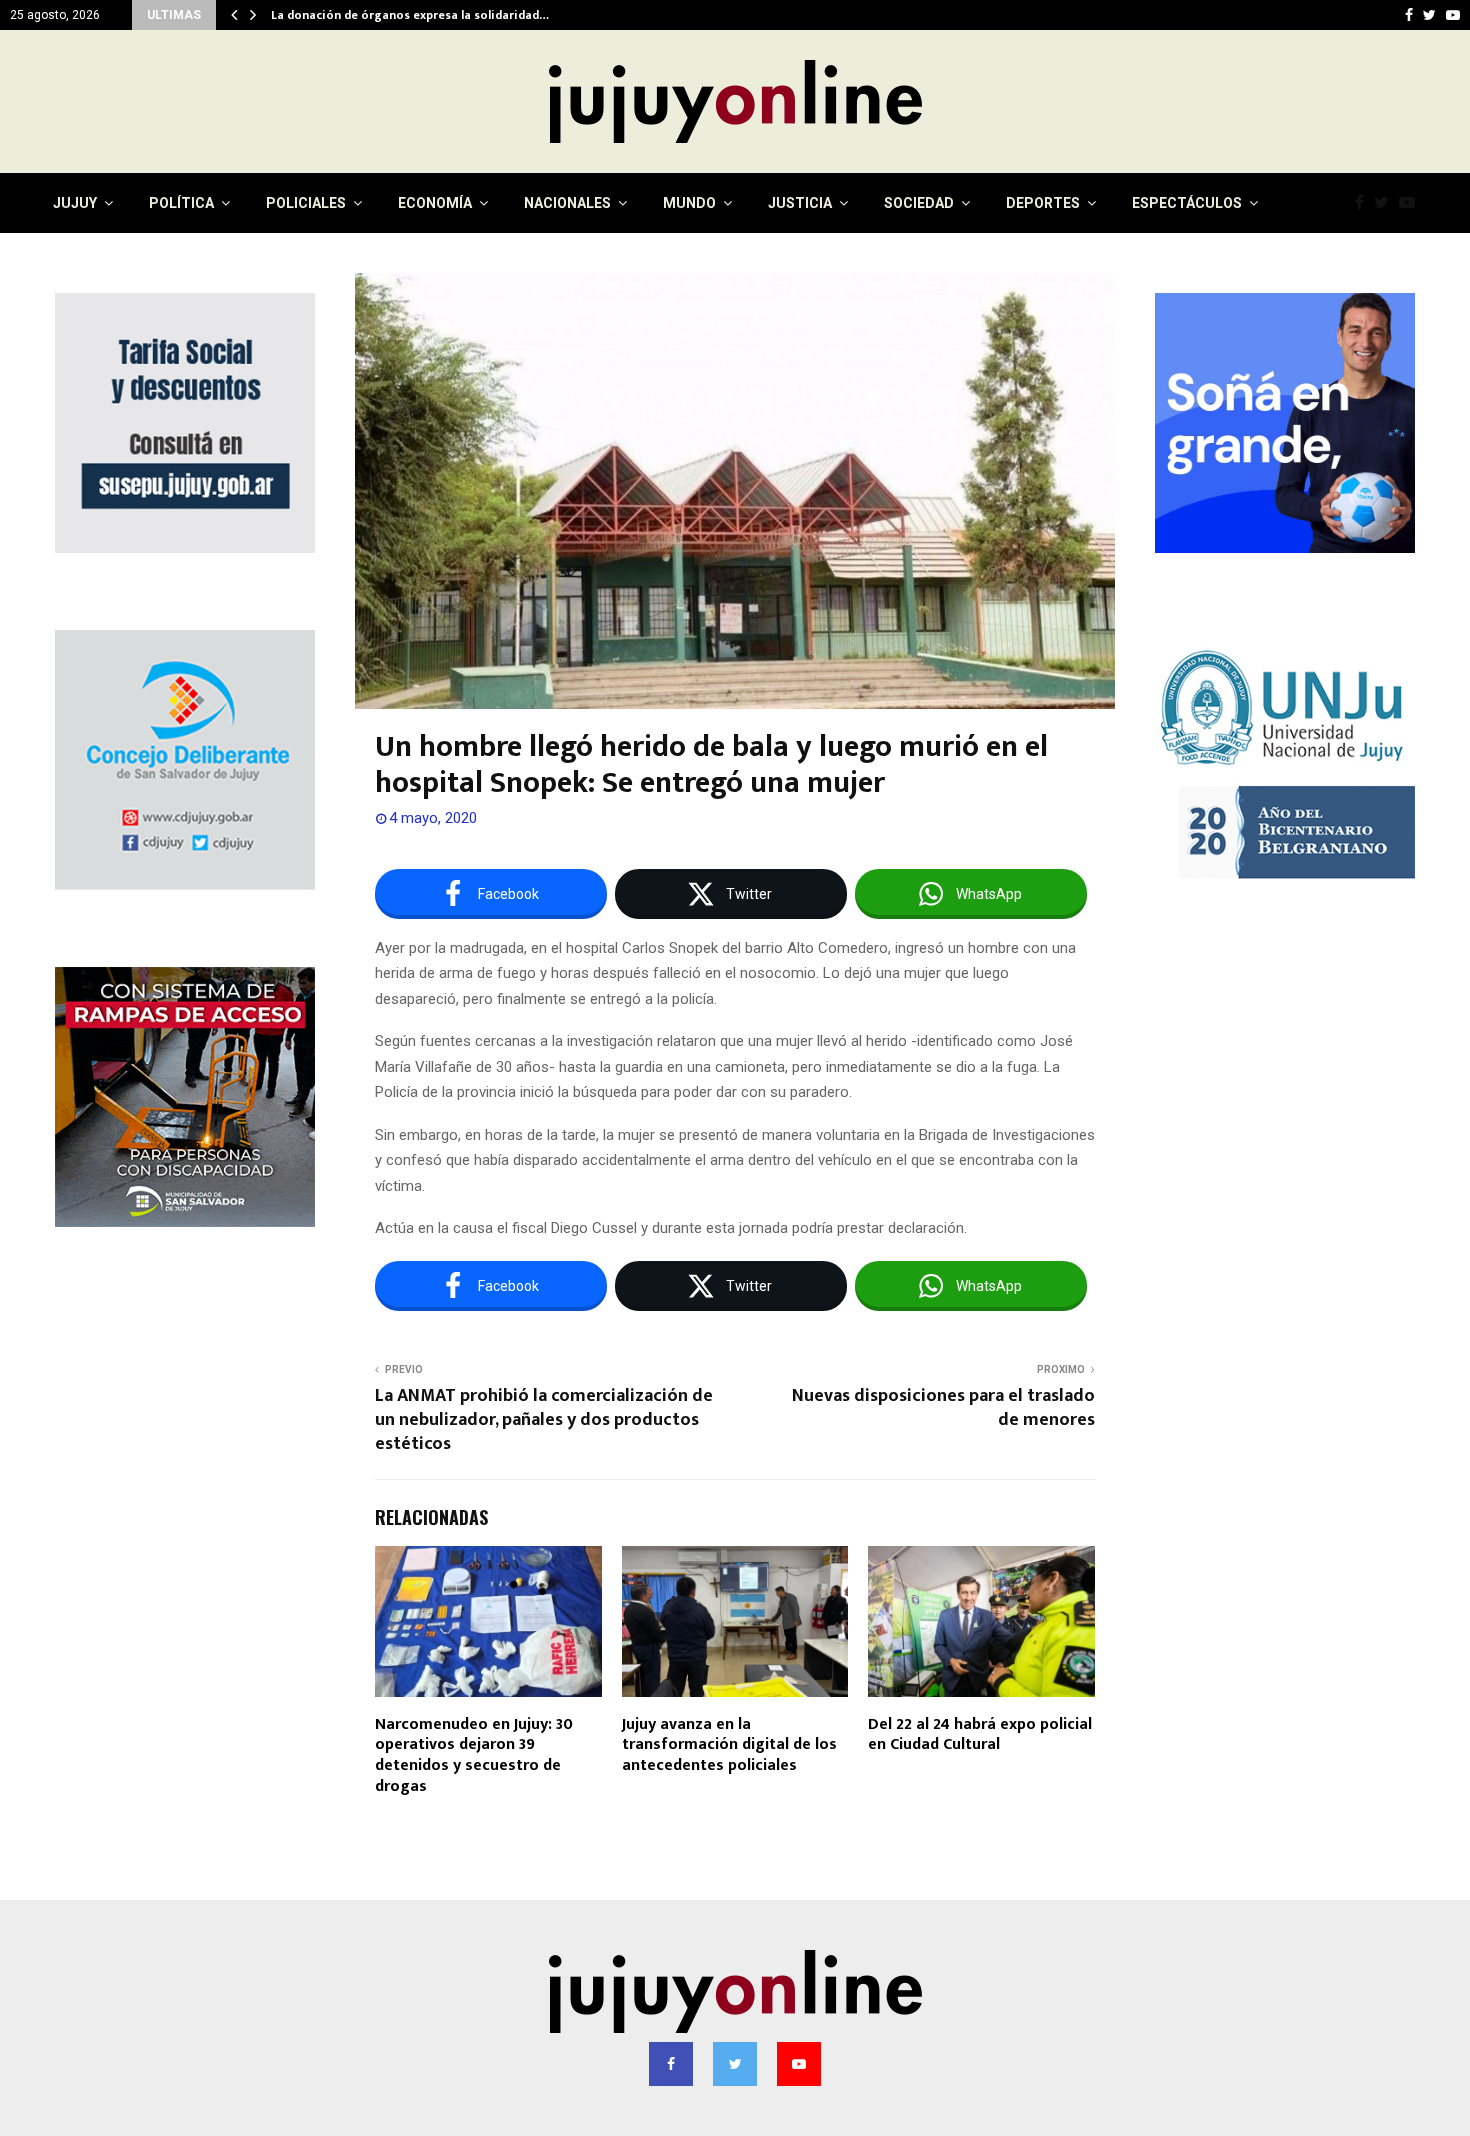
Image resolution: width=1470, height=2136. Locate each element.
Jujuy (75, 203)
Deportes (1043, 203)
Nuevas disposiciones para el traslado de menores (943, 1408)
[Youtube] (1412, 203)
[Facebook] (1364, 203)
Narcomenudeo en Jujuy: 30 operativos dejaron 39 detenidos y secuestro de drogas (474, 1755)
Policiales (306, 203)
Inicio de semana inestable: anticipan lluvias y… (407, 15)
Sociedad (919, 203)
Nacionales (567, 203)
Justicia (800, 203)
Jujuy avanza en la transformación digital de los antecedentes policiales (729, 1745)
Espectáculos (1187, 203)
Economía (435, 203)
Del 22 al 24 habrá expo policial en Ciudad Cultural (980, 1735)
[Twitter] (1386, 203)
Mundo (689, 203)
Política (181, 203)
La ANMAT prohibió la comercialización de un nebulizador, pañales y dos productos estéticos (544, 1420)
